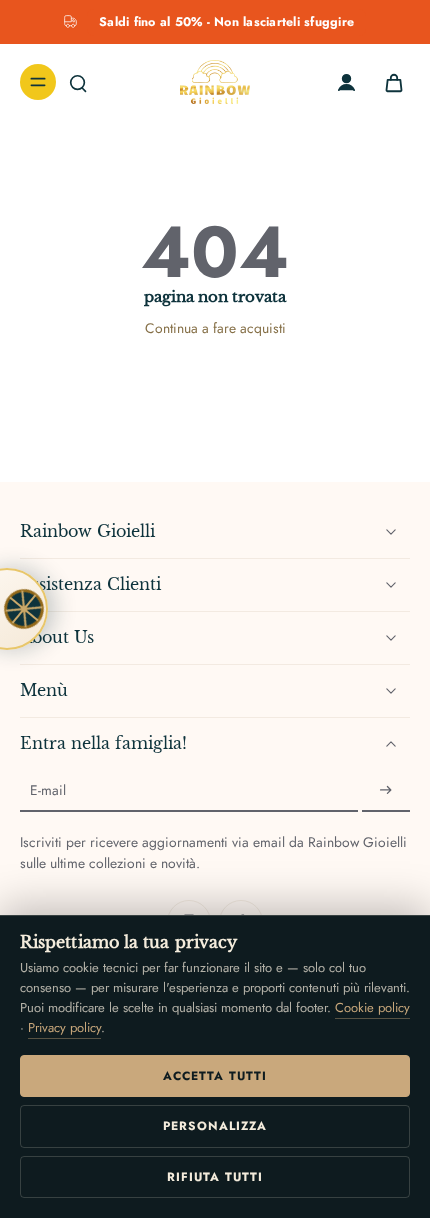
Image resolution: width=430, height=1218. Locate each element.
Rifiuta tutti (214, 1177)
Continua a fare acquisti (215, 328)
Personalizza (215, 1126)
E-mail (48, 790)
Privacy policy (64, 1027)
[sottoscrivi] (386, 791)
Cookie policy (372, 1007)
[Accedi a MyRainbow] (346, 82)
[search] (78, 82)
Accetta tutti (214, 1076)
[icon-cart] (388, 82)
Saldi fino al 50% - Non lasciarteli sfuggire (226, 22)
